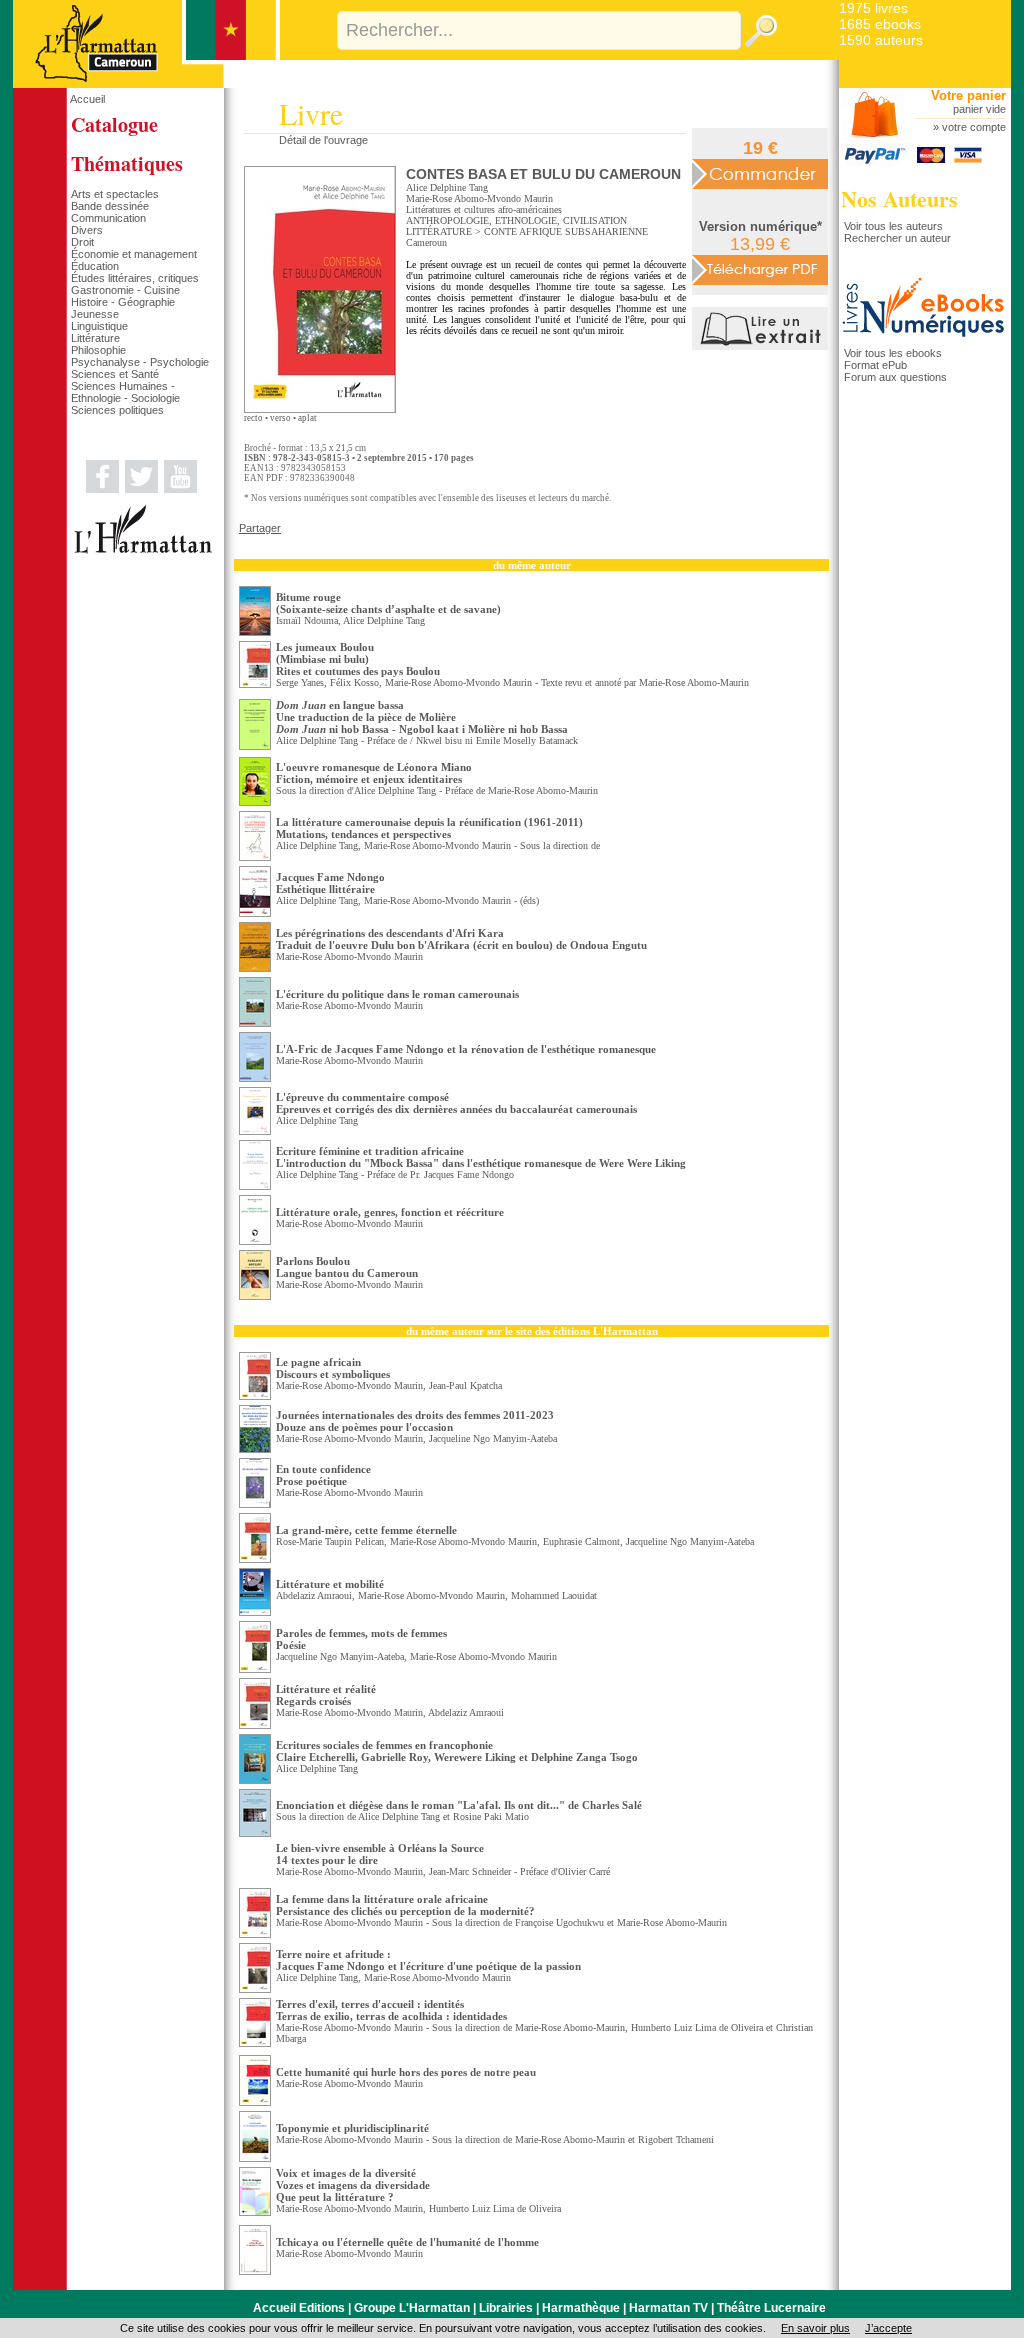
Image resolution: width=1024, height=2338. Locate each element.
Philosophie (98, 350)
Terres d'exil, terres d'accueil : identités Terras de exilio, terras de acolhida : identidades (391, 2010)
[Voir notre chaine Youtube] (180, 489)
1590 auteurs (881, 40)
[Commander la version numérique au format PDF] (760, 269)
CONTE (500, 231)
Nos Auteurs (899, 198)
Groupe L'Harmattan (412, 2308)
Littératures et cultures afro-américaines (484, 209)
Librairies (506, 2308)
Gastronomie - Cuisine (125, 290)
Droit (82, 242)
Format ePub (875, 365)
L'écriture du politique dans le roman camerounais (397, 994)
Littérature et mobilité (330, 1584)
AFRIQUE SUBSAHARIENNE (583, 231)
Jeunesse (95, 314)
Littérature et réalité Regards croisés (326, 1695)
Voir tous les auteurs (893, 226)
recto (253, 418)
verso (280, 418)
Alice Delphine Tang (447, 187)
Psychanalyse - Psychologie (140, 362)
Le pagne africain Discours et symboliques (333, 1368)
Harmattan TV (668, 2308)
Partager (260, 528)
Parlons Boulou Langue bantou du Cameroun (347, 1267)
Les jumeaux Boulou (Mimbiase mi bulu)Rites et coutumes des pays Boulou (358, 659)
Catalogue (114, 124)
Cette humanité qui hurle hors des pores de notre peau (406, 2072)
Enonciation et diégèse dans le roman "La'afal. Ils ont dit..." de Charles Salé (459, 1805)
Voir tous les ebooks (893, 353)
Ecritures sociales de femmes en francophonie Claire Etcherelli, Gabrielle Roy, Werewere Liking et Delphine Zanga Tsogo (457, 1751)
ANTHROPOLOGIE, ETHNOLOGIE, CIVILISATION (516, 220)
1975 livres (873, 8)
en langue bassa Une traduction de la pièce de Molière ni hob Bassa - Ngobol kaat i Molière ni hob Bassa (422, 717)
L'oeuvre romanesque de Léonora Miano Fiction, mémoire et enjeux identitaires (374, 773)
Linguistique (99, 326)
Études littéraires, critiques (135, 278)
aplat (307, 418)
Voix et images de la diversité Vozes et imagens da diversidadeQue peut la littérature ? (353, 2185)
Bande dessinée (110, 206)
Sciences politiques (117, 410)
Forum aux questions (895, 377)
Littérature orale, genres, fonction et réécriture (390, 1212)
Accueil (87, 99)
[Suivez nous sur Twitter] (141, 489)
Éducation (95, 266)
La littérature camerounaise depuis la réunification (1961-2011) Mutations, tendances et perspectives (429, 828)
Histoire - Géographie (123, 302)
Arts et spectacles (115, 194)
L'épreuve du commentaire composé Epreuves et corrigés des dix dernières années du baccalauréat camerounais (456, 1103)
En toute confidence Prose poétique (323, 1475)
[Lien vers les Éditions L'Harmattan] (143, 550)
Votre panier (968, 95)
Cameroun (426, 242)
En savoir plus (815, 2328)
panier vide (979, 109)
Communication (108, 218)
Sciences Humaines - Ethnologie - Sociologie (125, 392)
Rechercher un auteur (897, 238)
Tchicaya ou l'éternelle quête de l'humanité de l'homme (407, 2242)
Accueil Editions (299, 2308)
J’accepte (888, 2328)
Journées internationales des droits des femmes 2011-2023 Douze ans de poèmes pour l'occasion (415, 1421)
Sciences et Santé (115, 374)
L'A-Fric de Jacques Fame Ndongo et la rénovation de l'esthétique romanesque (466, 1049)
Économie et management (134, 254)
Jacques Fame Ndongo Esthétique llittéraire (330, 883)
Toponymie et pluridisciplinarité (352, 2128)
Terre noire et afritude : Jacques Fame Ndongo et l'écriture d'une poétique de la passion (428, 1960)
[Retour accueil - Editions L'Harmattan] (146, 84)
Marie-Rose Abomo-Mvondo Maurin (479, 198)
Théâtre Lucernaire (771, 2308)
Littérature (95, 338)
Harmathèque (581, 2308)
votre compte (974, 127)
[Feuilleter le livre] (762, 346)
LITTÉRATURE (439, 231)
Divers (87, 230)
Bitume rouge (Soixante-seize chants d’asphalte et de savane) (388, 603)
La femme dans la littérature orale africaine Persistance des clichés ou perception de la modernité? (405, 1905)
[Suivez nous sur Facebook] (102, 489)
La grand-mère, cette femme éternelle (366, 1530)
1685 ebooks (880, 24)
